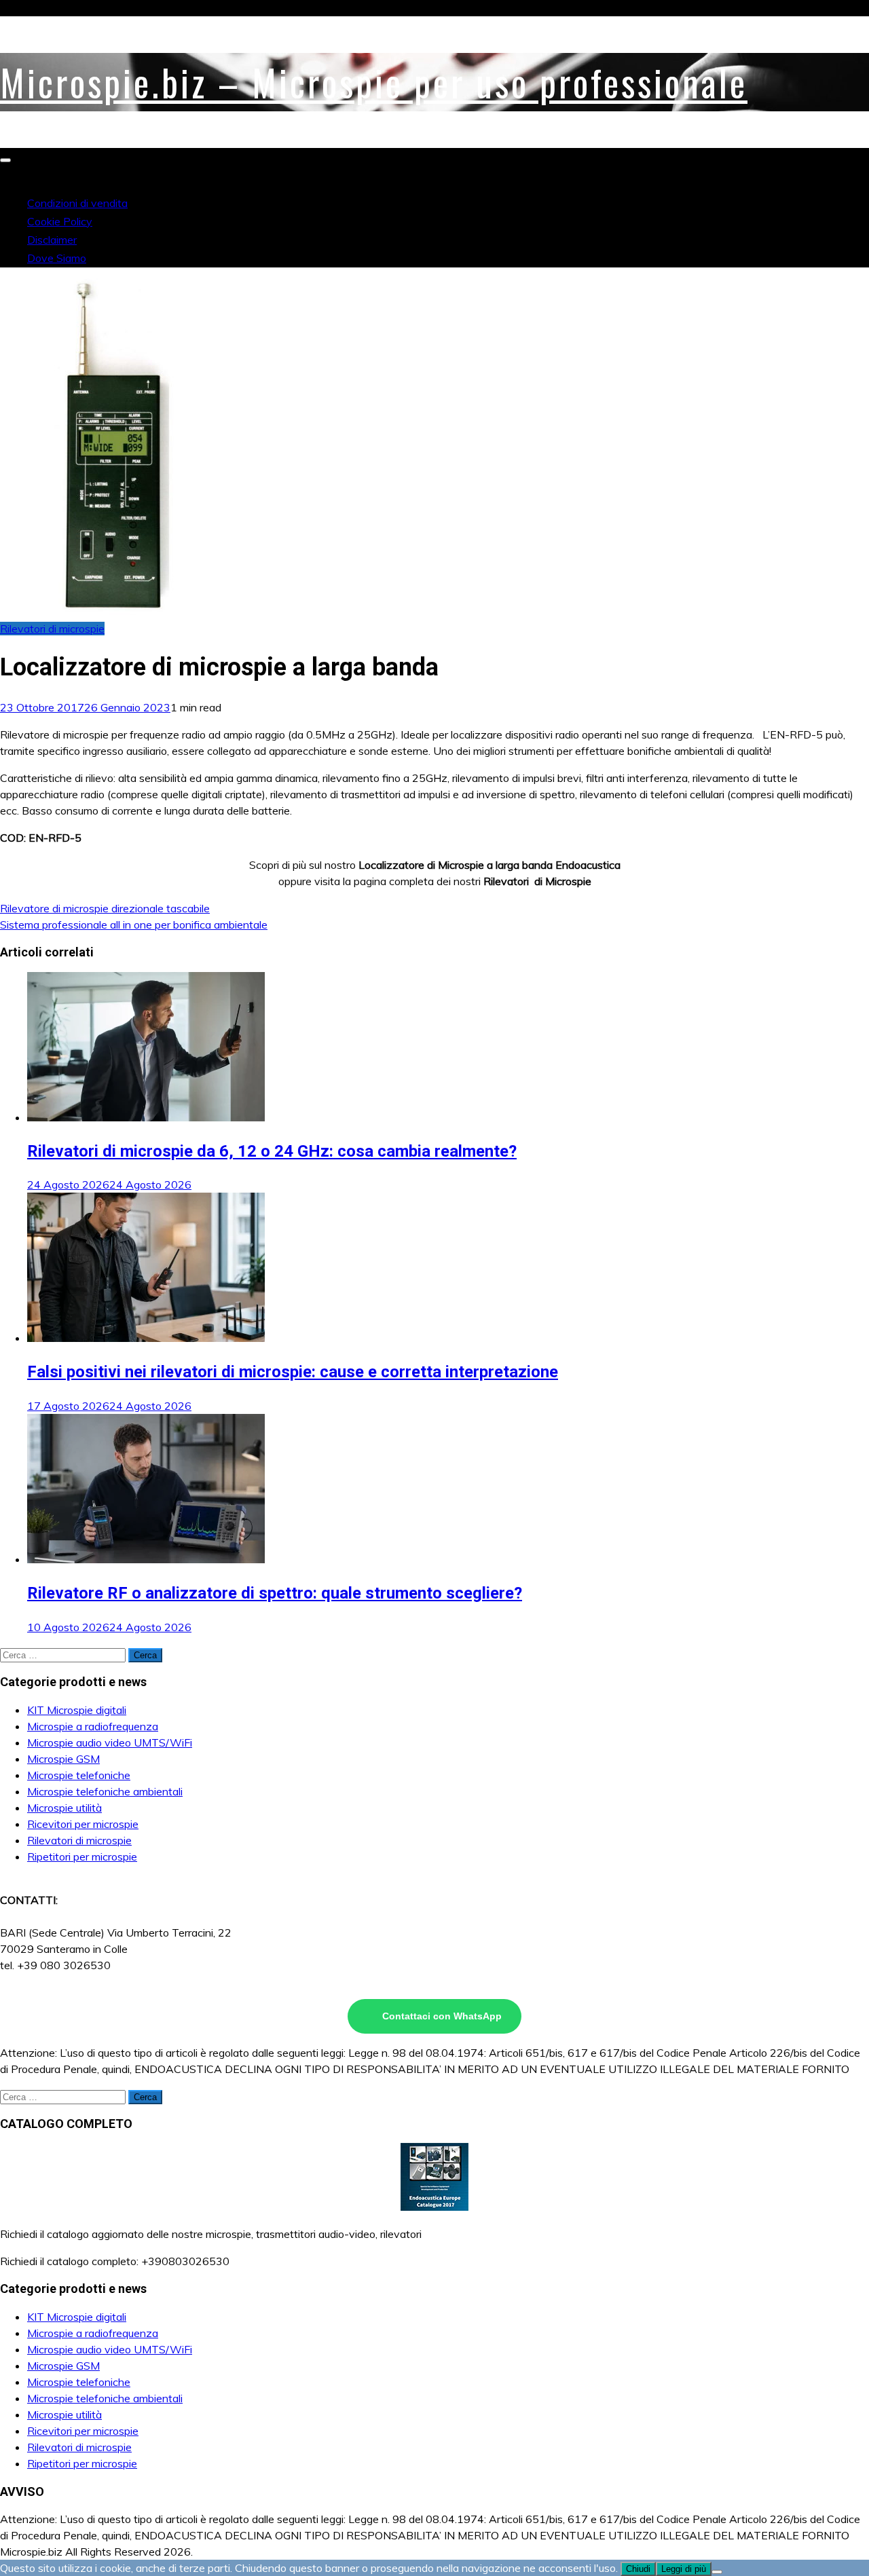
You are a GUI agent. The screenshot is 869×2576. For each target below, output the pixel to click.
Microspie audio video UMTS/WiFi (110, 1742)
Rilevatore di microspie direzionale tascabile (105, 908)
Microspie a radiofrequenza (93, 1726)
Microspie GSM (63, 1759)
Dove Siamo (57, 258)
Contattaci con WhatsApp (442, 2016)
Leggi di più (684, 2569)
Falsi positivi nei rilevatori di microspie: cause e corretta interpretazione (293, 1372)
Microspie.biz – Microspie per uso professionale (374, 82)
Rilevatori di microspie (52, 629)
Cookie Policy (60, 221)
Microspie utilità (64, 1808)
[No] (717, 2572)
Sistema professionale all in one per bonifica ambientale (134, 925)
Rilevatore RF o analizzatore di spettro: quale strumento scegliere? (275, 1593)
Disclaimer (52, 240)
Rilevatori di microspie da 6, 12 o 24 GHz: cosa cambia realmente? (272, 1151)
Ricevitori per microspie (83, 1824)
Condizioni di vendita (77, 203)
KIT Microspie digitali (77, 1710)
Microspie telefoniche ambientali (105, 1791)
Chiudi (638, 2569)
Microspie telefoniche (79, 1775)
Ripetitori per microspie (82, 1856)
